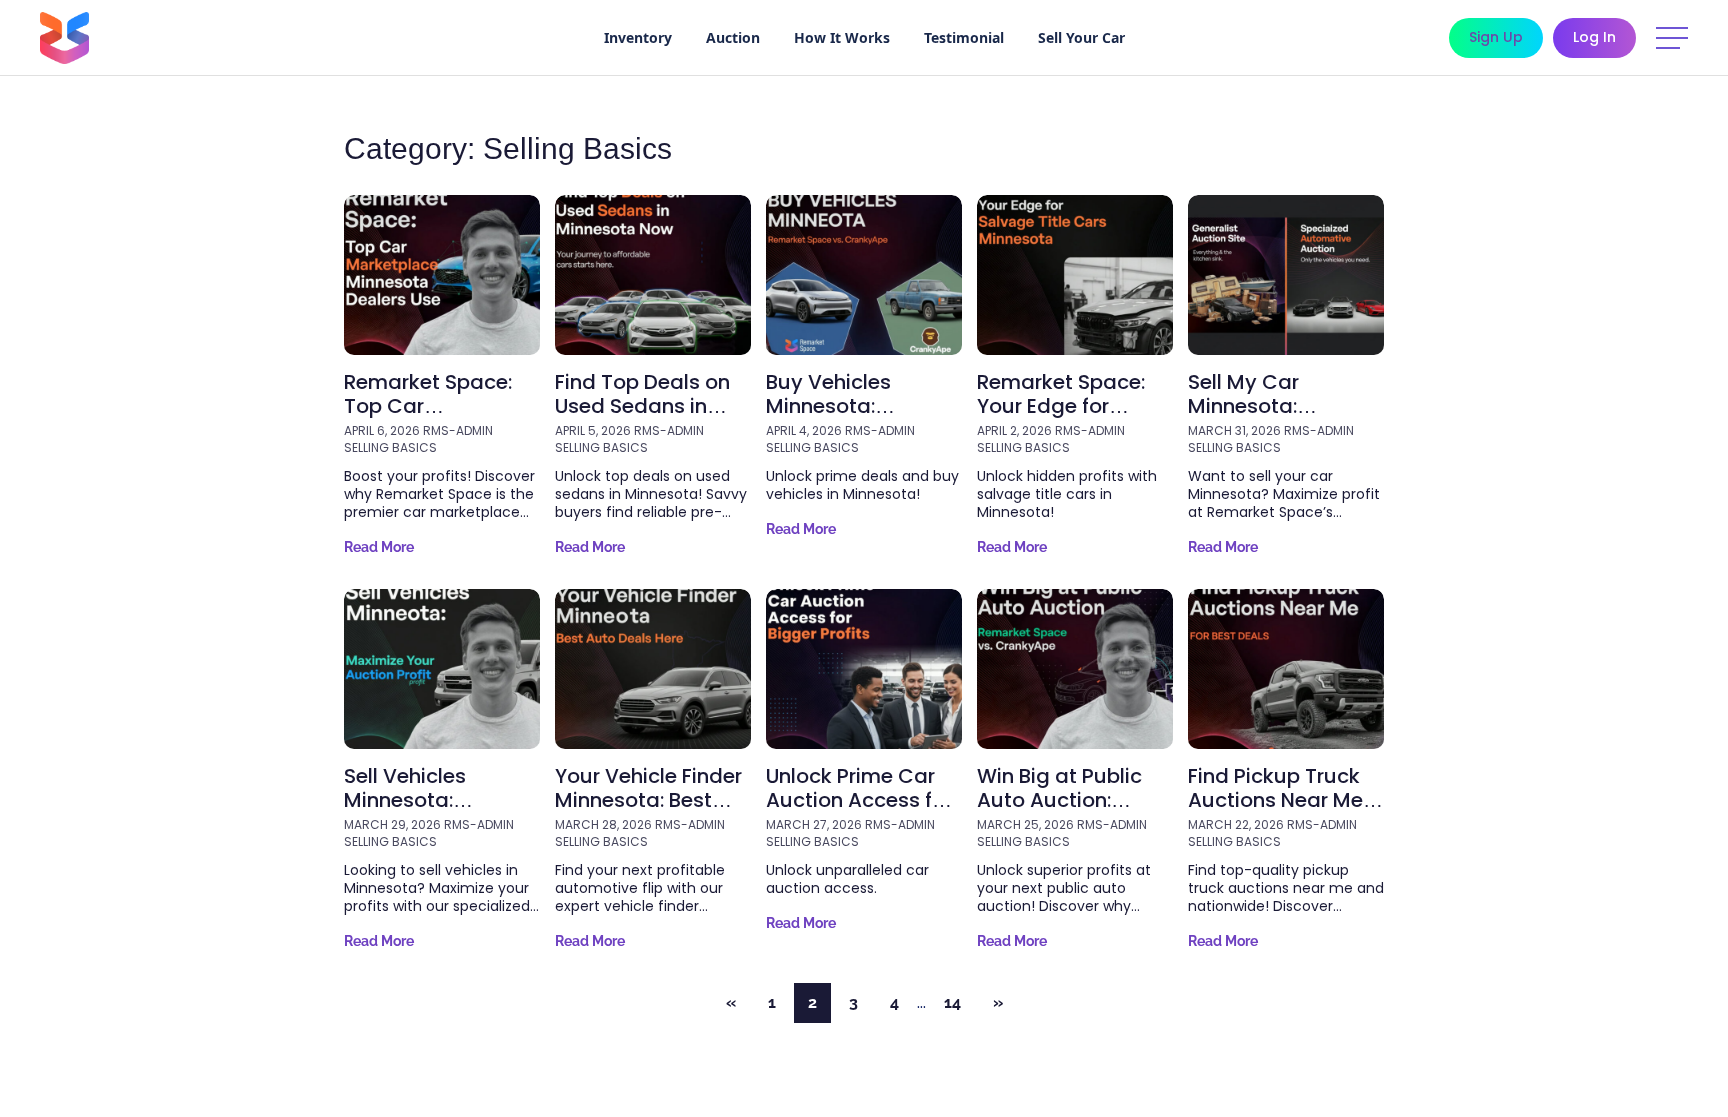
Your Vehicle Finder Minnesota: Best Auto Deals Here (648, 800)
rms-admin (458, 431)
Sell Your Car (1081, 37)
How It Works (842, 37)
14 (952, 1002)
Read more (379, 547)
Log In (1594, 37)
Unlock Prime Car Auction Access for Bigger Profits (859, 800)
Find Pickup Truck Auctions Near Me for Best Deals (1275, 800)
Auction (733, 37)
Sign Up (1496, 37)
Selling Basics (390, 448)
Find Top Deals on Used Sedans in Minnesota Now (642, 406)
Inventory (638, 37)
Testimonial (964, 37)
